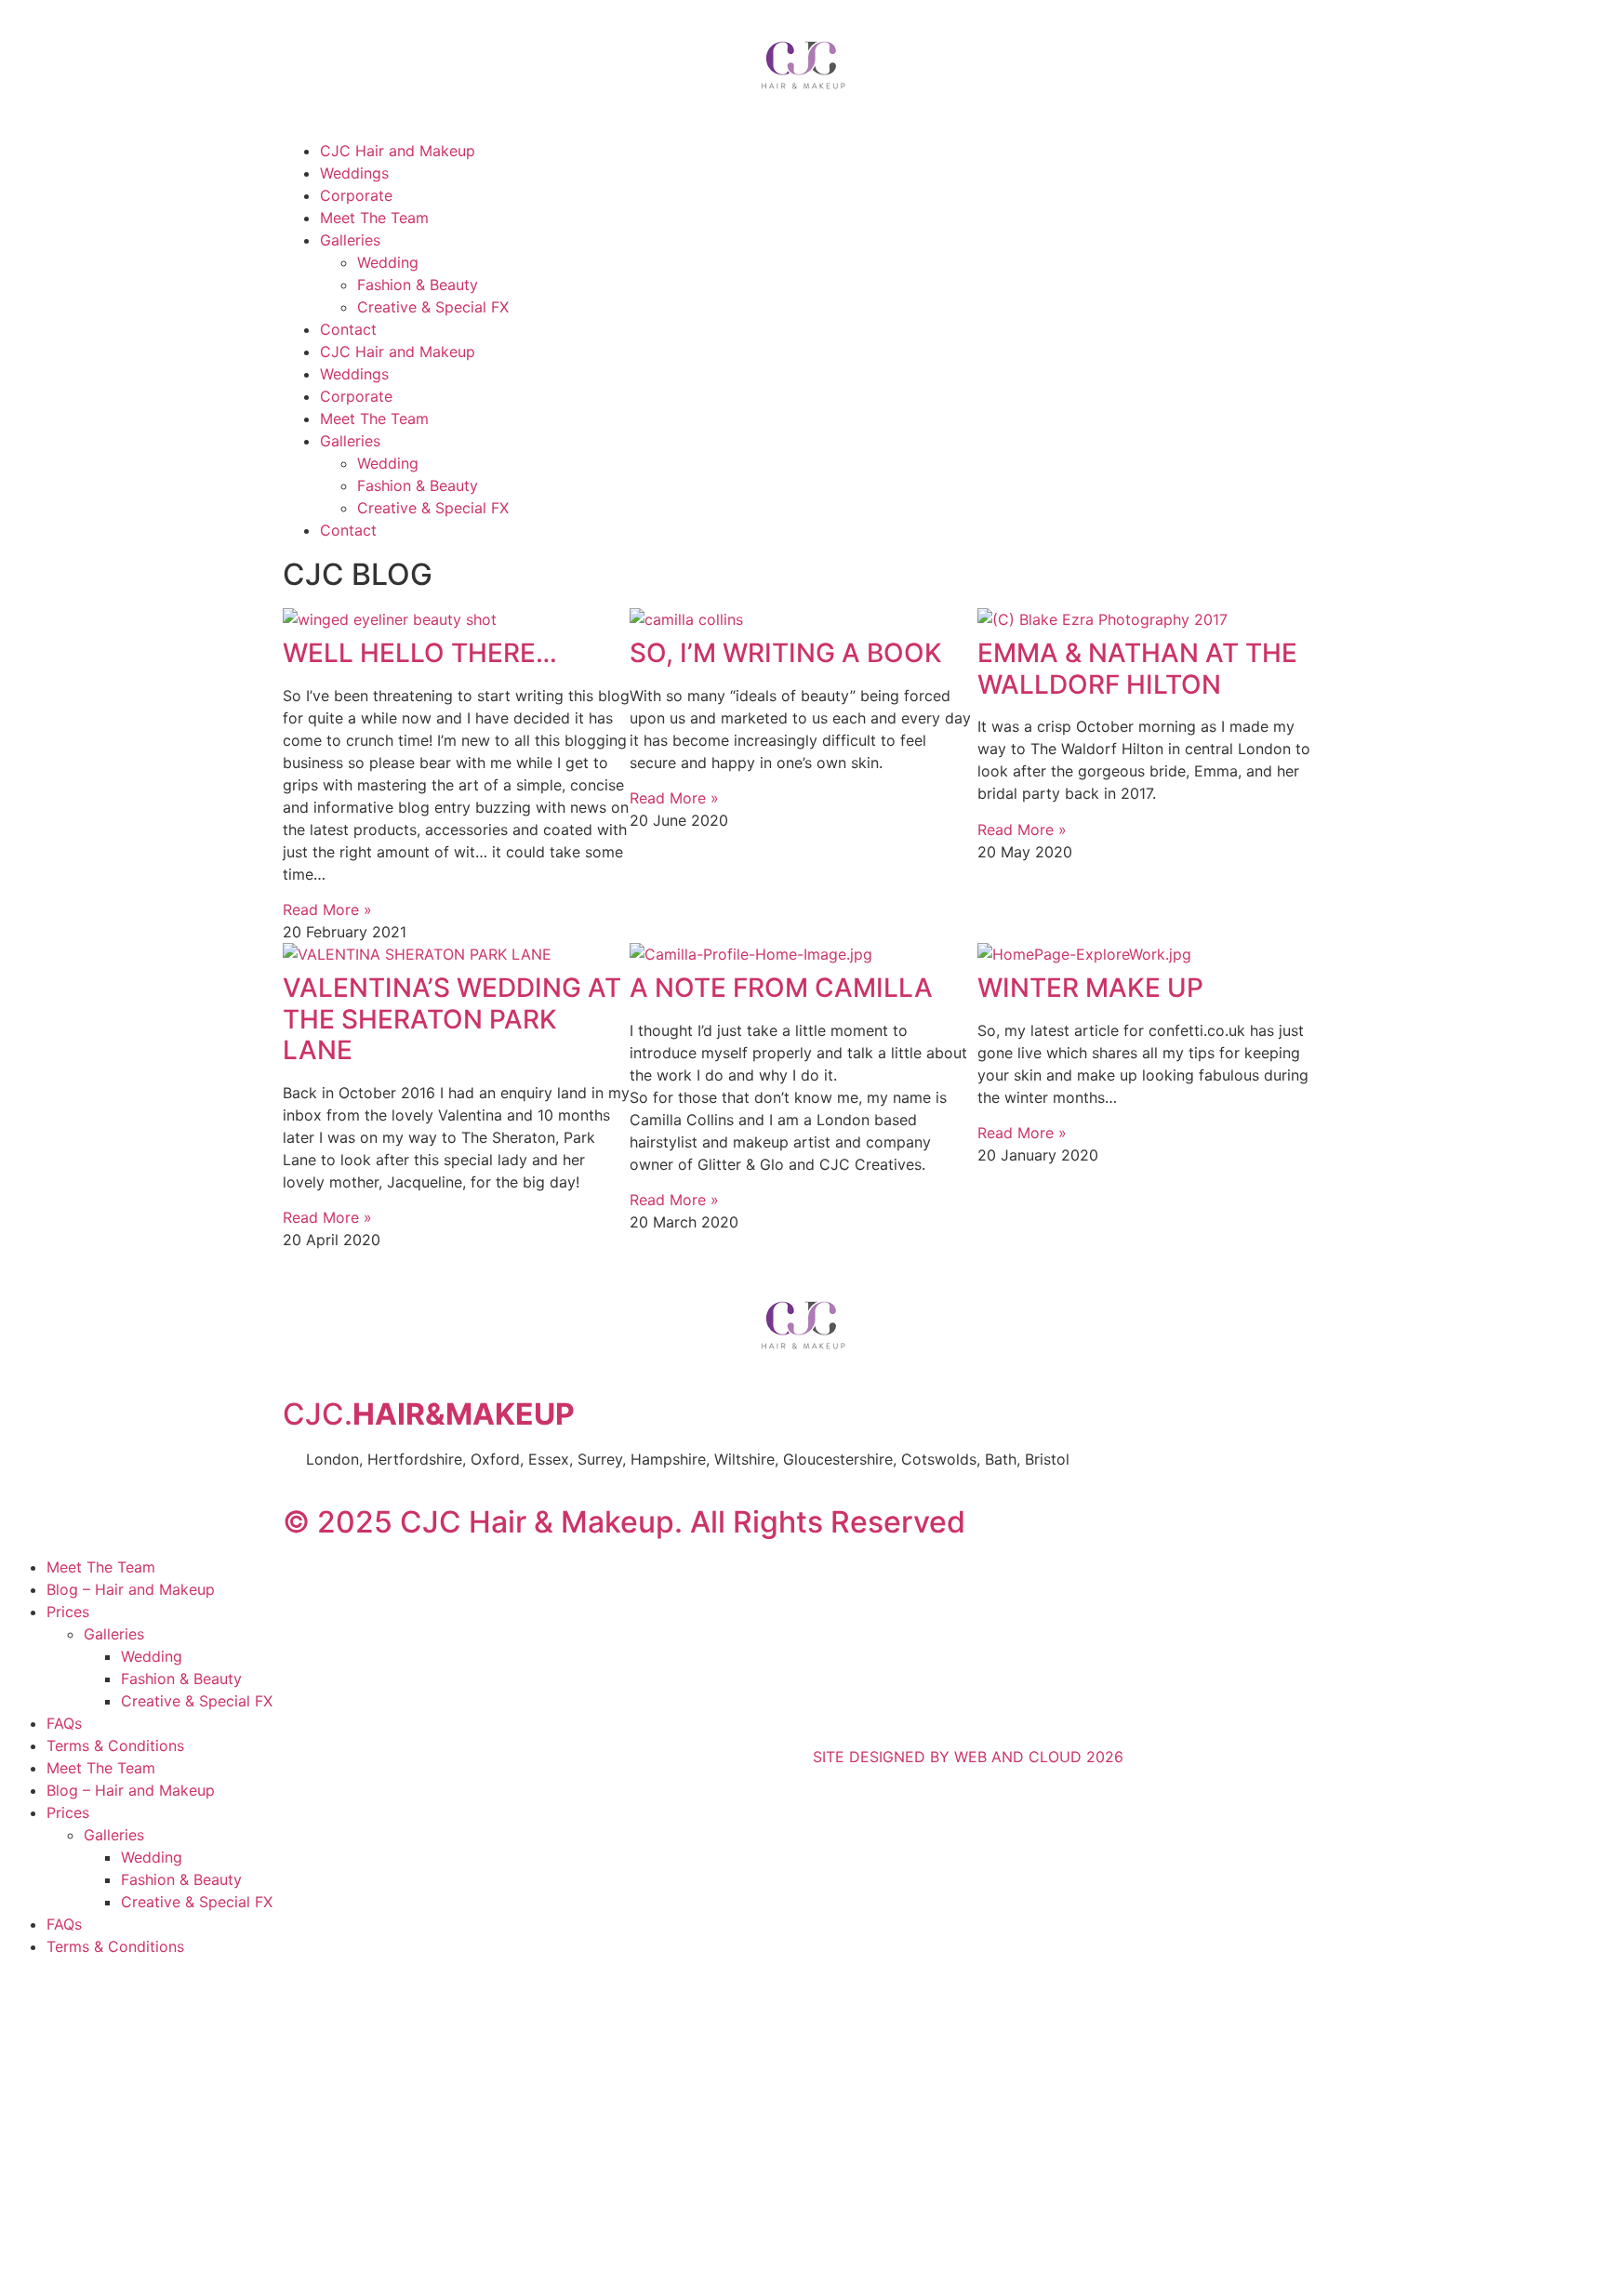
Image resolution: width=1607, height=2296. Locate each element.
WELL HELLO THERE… (420, 653)
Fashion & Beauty (418, 285)
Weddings (354, 173)
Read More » (327, 909)
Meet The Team (374, 218)
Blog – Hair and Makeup (131, 1589)
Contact (348, 329)
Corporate (356, 195)
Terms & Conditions (115, 1745)
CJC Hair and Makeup (398, 151)
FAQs (64, 1723)
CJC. (429, 1414)
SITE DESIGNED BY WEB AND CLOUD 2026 (968, 1757)
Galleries (350, 240)
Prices (68, 1612)
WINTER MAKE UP (1090, 988)
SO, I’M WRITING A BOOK (786, 653)
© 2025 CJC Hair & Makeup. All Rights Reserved (624, 1522)
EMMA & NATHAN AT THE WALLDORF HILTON (1137, 669)
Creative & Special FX (433, 307)
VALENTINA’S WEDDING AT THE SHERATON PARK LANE (452, 1019)
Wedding (388, 262)
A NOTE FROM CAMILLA (781, 988)
